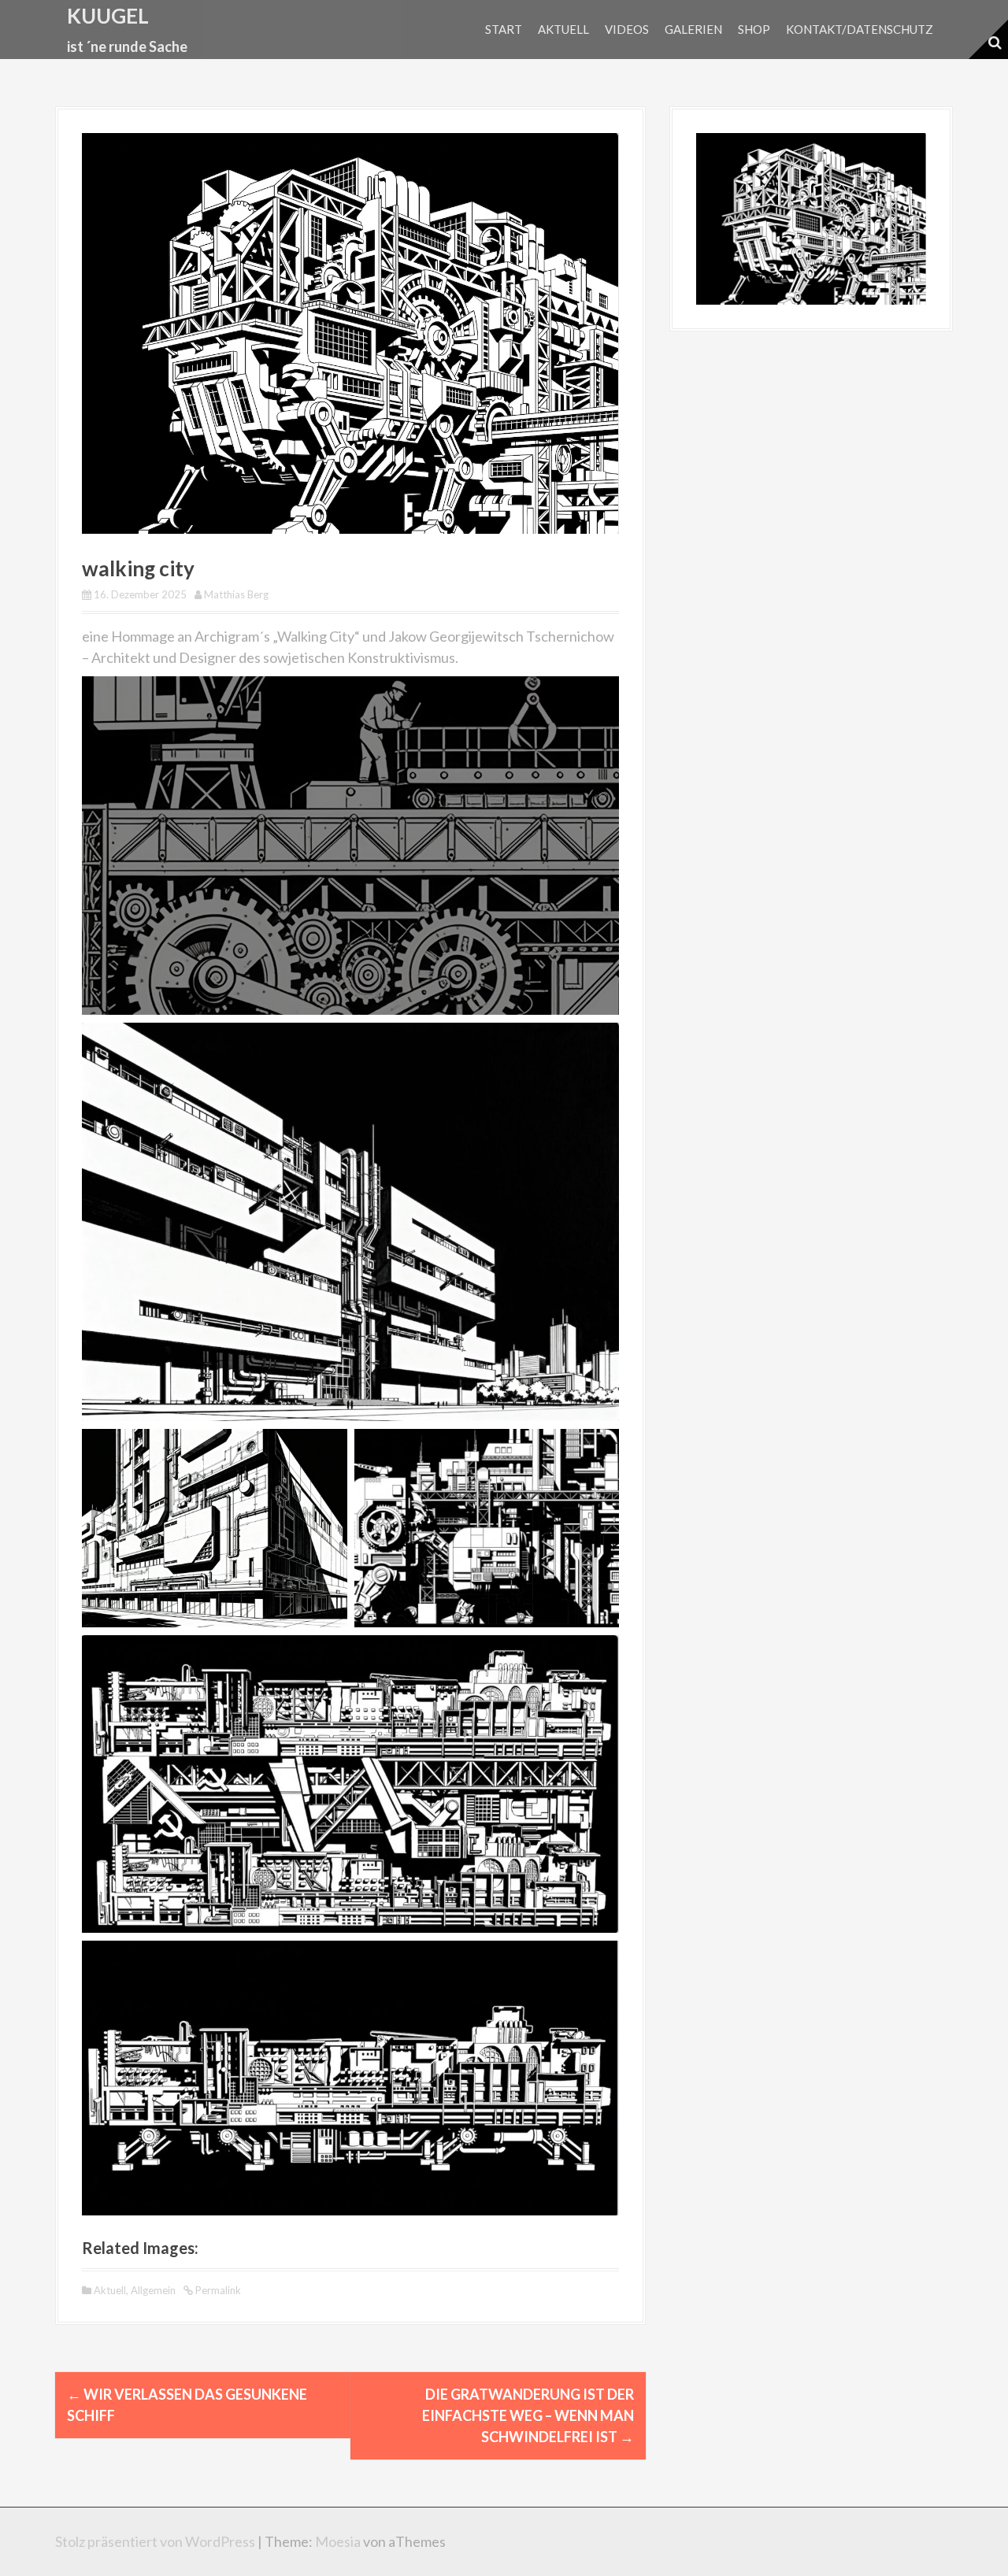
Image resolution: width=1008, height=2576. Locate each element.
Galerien (693, 29)
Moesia (338, 2541)
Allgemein (153, 2290)
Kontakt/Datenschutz (860, 29)
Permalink (217, 2290)
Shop (754, 29)
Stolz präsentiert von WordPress (155, 2541)
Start (504, 29)
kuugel (108, 16)
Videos (627, 29)
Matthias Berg (236, 594)
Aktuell (563, 29)
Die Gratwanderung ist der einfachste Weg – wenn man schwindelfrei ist (528, 2415)
